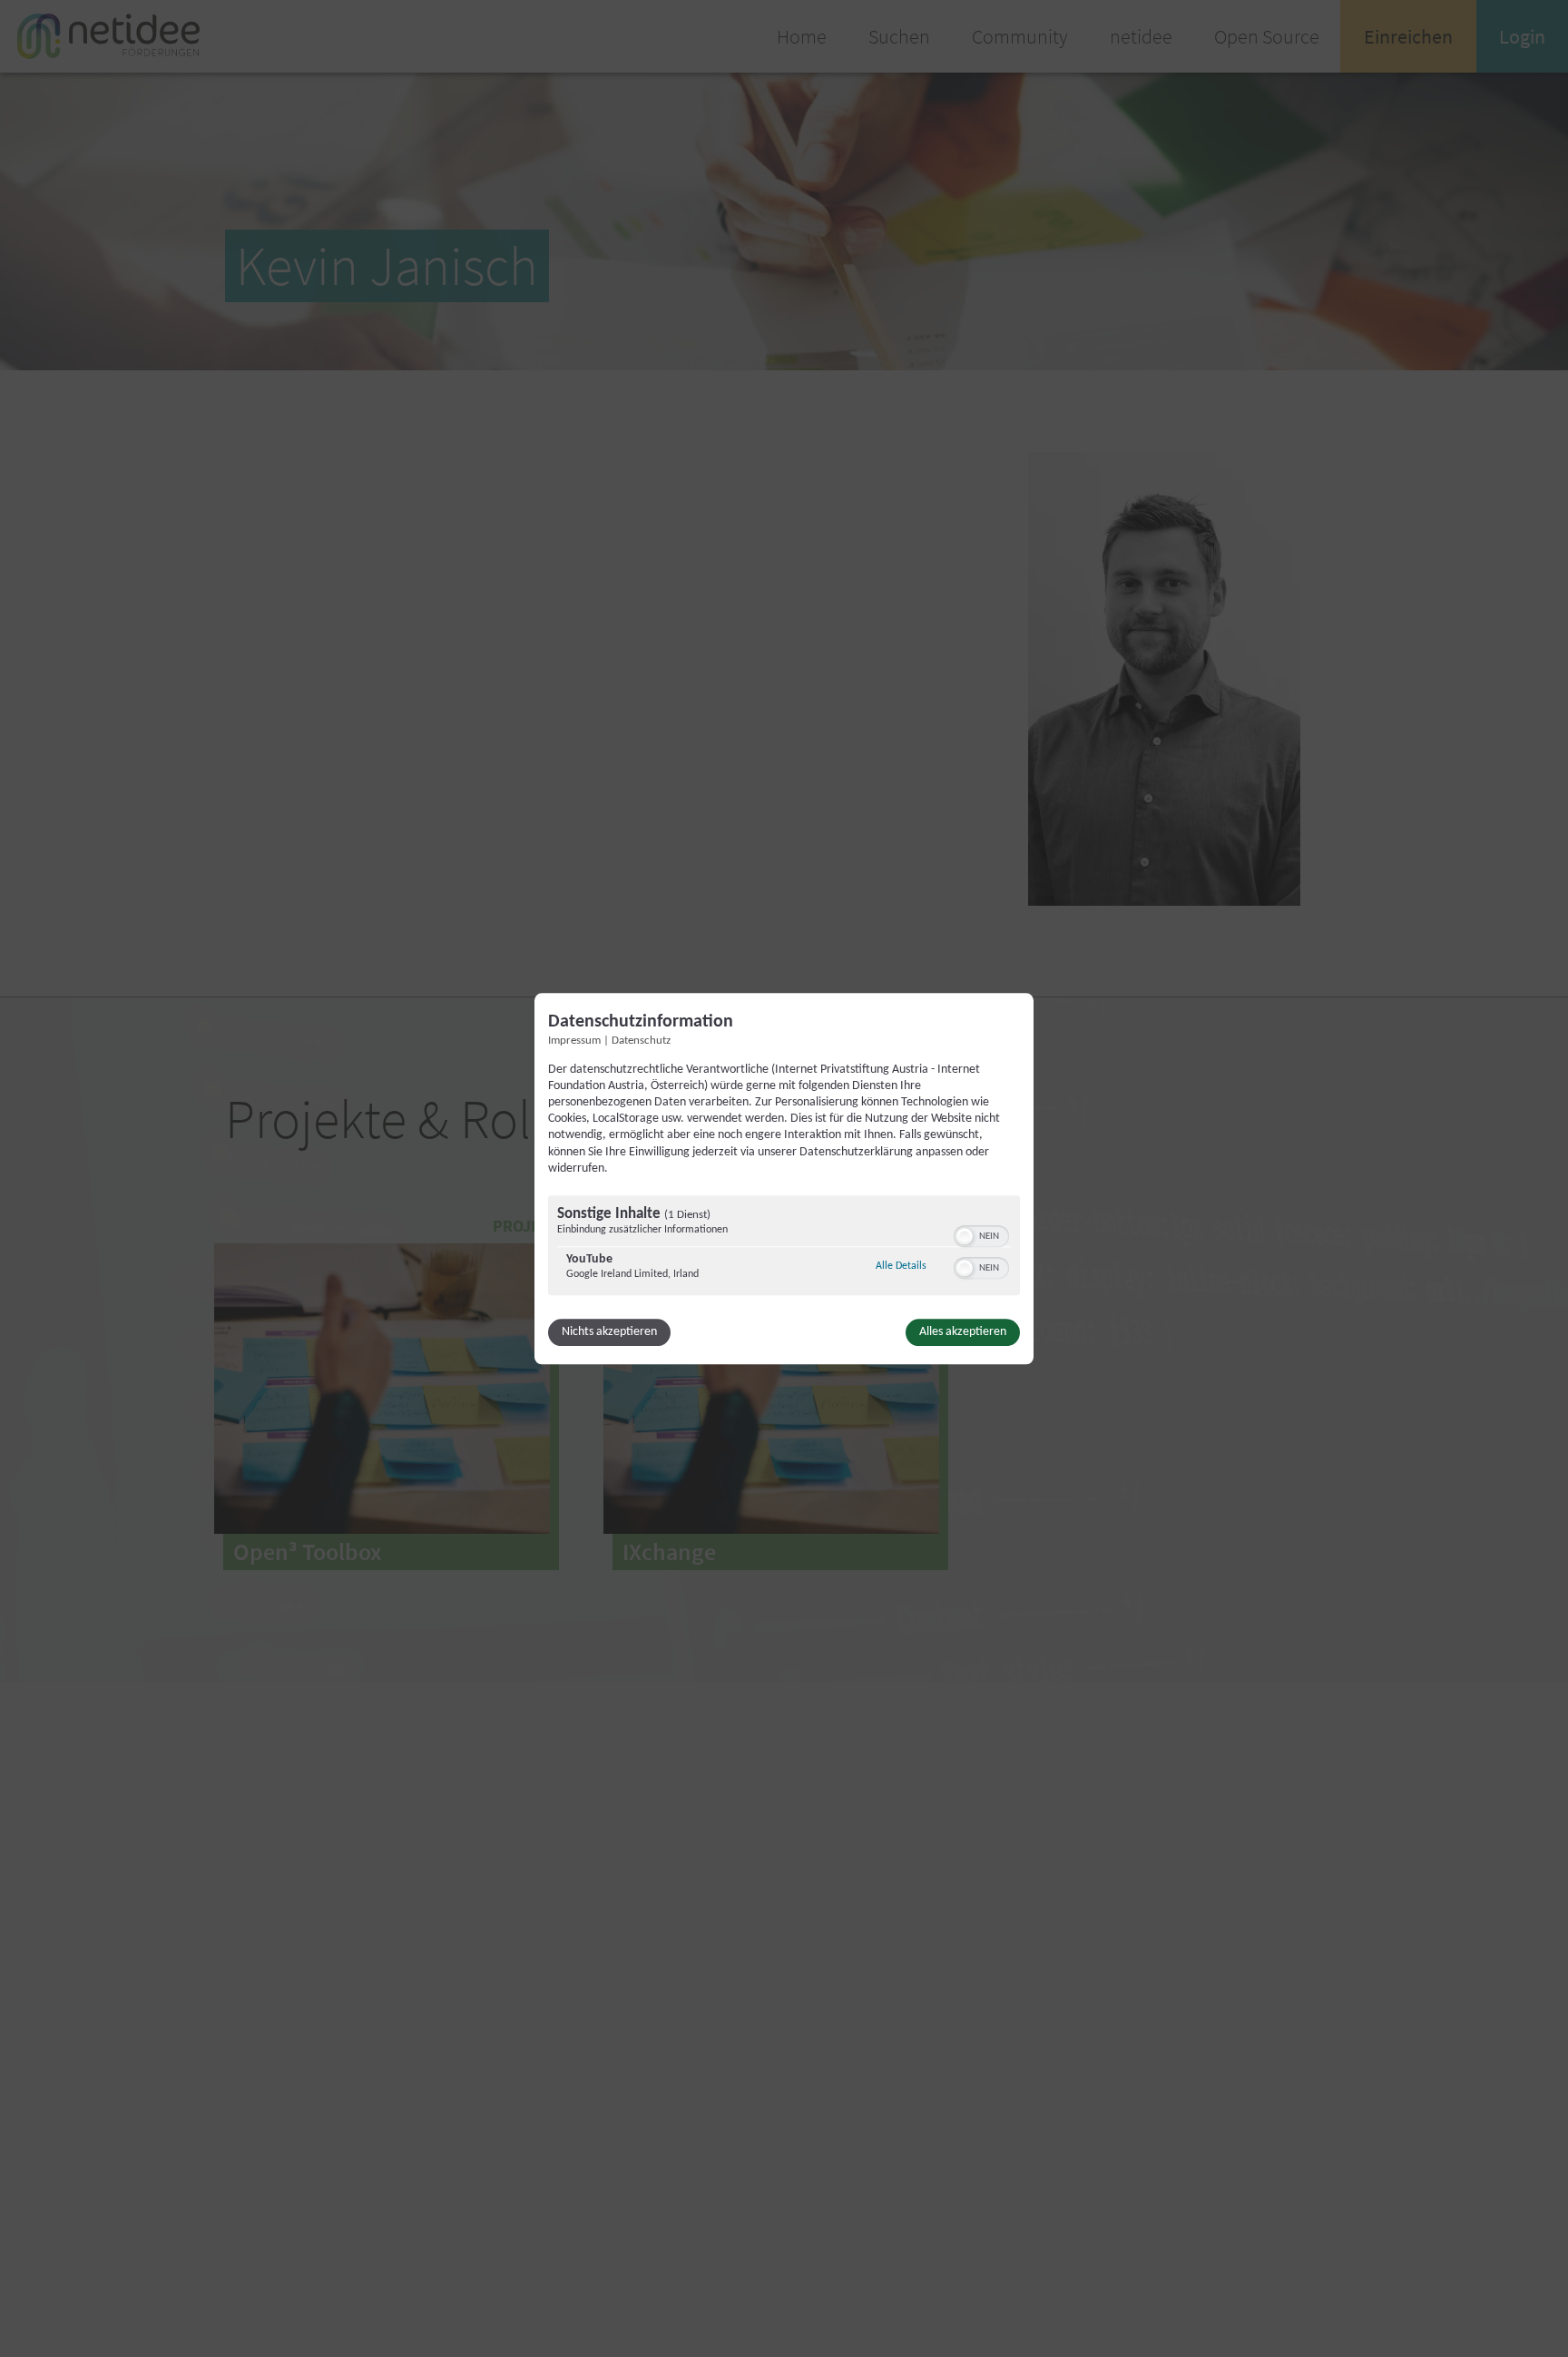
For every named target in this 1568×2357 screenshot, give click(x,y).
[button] (965, 1236)
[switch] (981, 1234)
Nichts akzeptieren (609, 1332)
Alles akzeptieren (963, 1332)
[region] (784, 1247)
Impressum (574, 1041)
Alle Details (901, 1266)
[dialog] (784, 1178)
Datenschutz (641, 1041)
